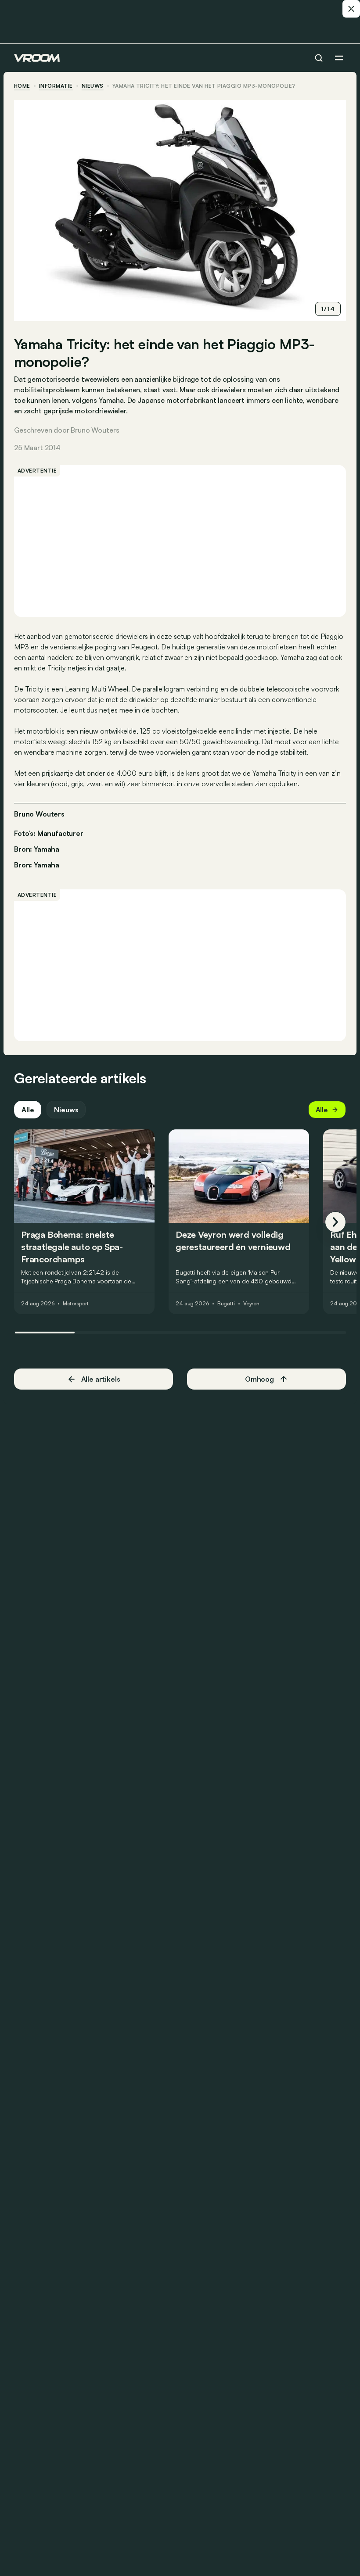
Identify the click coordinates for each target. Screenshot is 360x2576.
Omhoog (259, 1379)
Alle (28, 1110)
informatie (56, 86)
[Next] (335, 1222)
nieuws (93, 86)
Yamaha (47, 865)
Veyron (251, 1304)
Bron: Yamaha (37, 848)
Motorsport (76, 1304)
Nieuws (66, 1110)
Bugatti (226, 1304)
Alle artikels (101, 1379)
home (22, 86)
